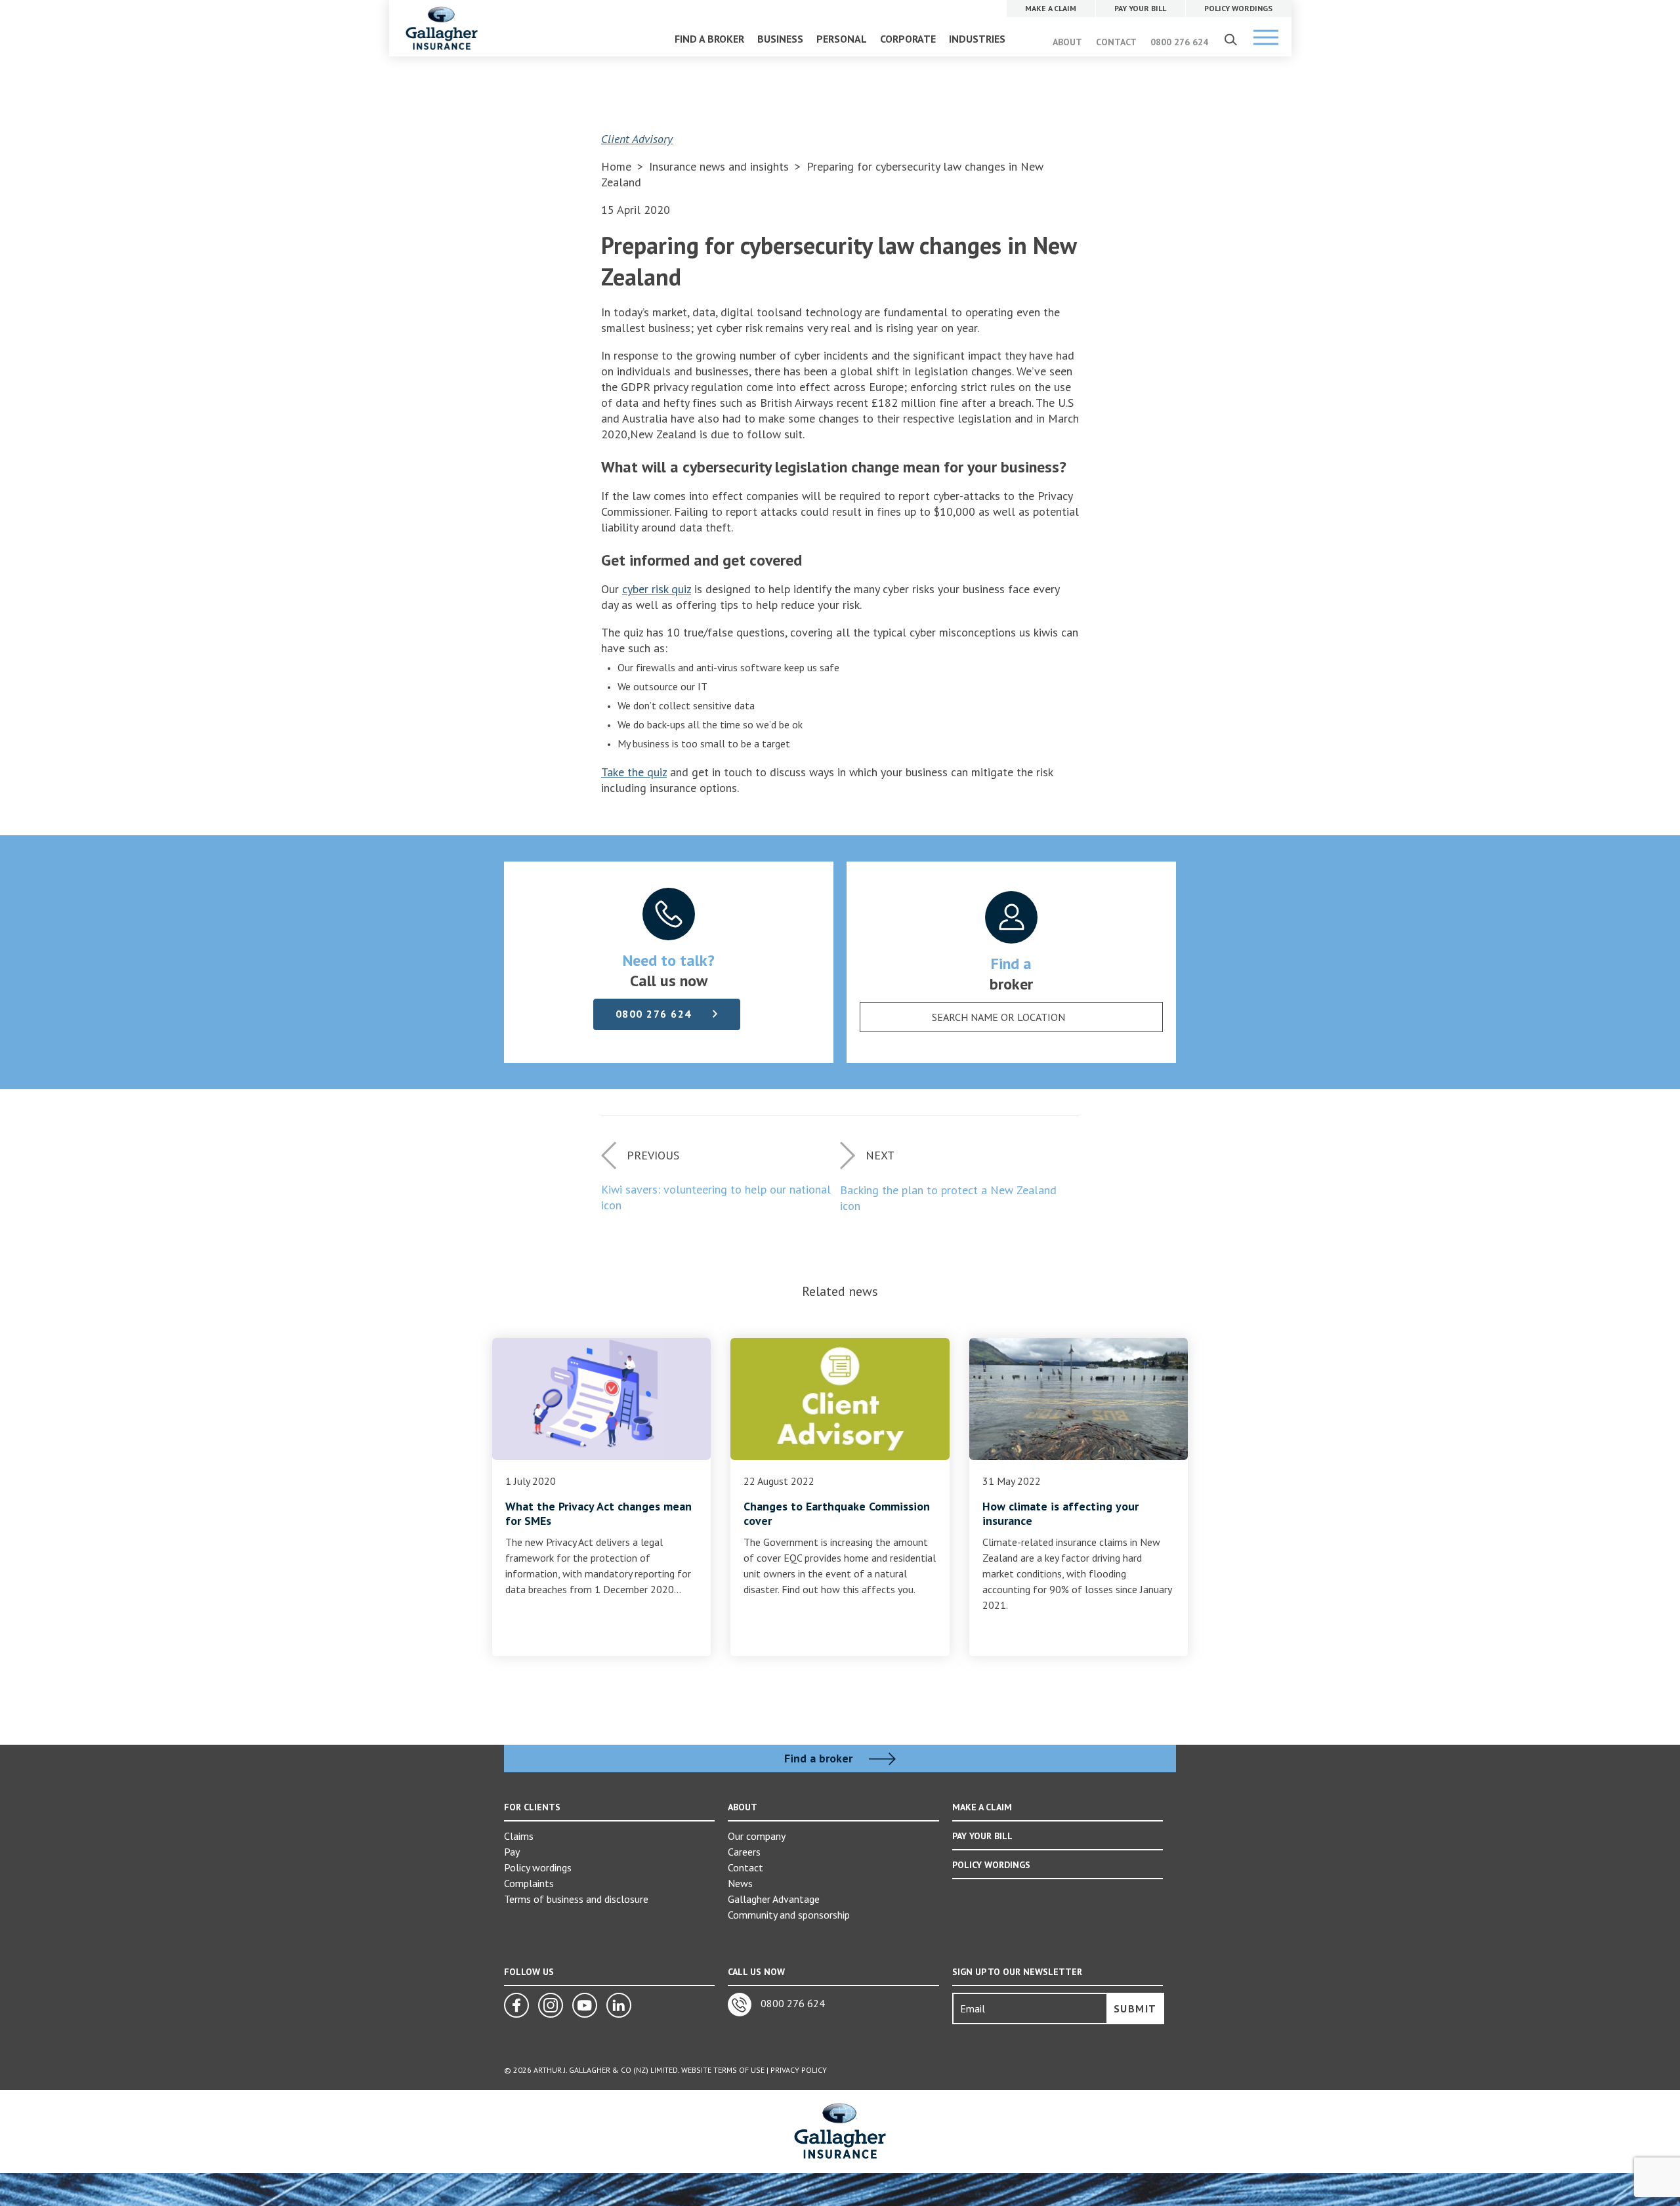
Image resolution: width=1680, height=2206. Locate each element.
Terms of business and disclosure (576, 1899)
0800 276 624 (1179, 42)
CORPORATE (908, 39)
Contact (745, 1867)
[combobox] (1011, 1017)
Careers (744, 1852)
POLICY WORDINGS (991, 1865)
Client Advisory (637, 139)
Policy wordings (538, 1867)
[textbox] (998, 1017)
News (740, 1883)
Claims (519, 1836)
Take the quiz (634, 772)
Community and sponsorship (789, 1915)
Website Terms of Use (723, 2070)
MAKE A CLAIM (982, 1807)
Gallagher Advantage (774, 1899)
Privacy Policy (799, 2070)
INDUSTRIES (977, 39)
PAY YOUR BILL (982, 1836)
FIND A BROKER (709, 39)
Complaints (529, 1883)
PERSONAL (842, 39)
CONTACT (1116, 42)
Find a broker (820, 1759)
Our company (757, 1836)
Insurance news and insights (721, 166)
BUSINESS (780, 39)
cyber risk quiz (657, 589)
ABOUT (1067, 42)
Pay (512, 1852)
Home (616, 166)
